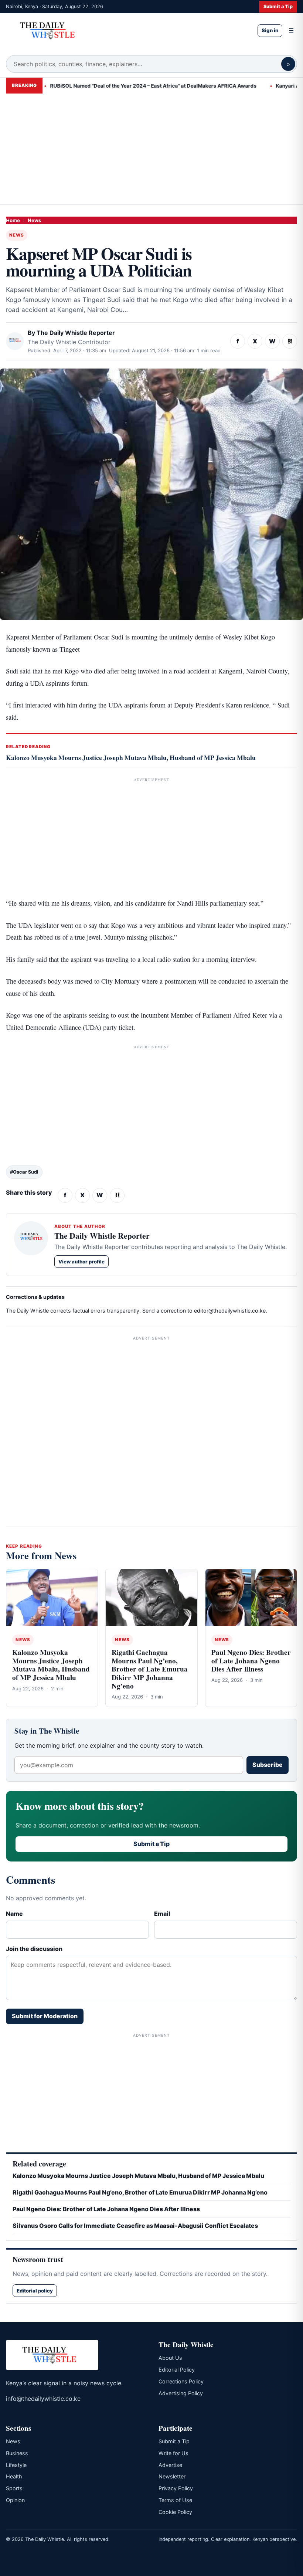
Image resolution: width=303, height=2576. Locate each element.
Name (14, 1914)
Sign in (270, 30)
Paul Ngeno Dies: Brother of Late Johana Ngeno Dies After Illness (251, 1661)
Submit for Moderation (45, 2016)
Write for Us (173, 2453)
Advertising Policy (181, 2393)
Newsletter (172, 2476)
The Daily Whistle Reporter (76, 333)
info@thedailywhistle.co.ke (43, 2399)
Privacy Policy (176, 2488)
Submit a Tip (278, 6)
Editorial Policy (177, 2370)
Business (17, 2453)
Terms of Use (175, 2500)
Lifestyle (16, 2465)
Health (14, 2476)
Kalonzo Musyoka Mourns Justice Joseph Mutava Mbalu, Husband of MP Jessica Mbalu (131, 757)
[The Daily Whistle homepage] (126, 30)
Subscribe (268, 1765)
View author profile (81, 1262)
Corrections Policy (181, 2381)
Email (162, 1914)
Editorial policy (35, 2291)
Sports (14, 2488)
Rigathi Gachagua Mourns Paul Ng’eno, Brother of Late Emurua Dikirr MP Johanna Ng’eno (150, 1669)
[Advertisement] (151, 149)
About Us (170, 2358)
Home (13, 220)
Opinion (15, 2500)
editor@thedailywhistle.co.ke (230, 1311)
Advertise (170, 2465)
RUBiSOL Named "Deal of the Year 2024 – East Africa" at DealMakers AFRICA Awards (127, 86)
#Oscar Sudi (24, 1172)
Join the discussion (34, 1949)
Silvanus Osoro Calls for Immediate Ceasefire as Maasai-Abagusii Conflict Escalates (135, 2226)
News (34, 220)
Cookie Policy (175, 2512)
